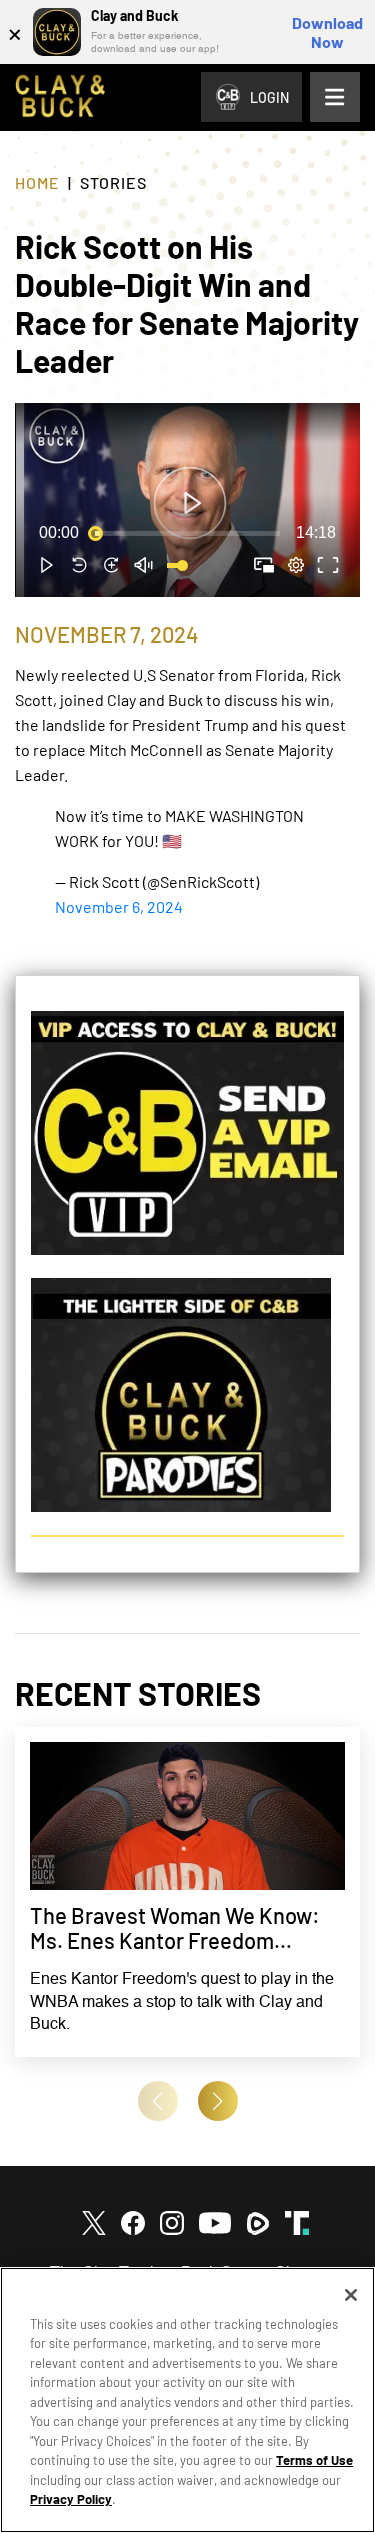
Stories (113, 182)
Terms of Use (314, 2460)
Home (37, 182)
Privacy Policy (71, 2499)
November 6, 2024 (119, 906)
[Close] (351, 2295)
